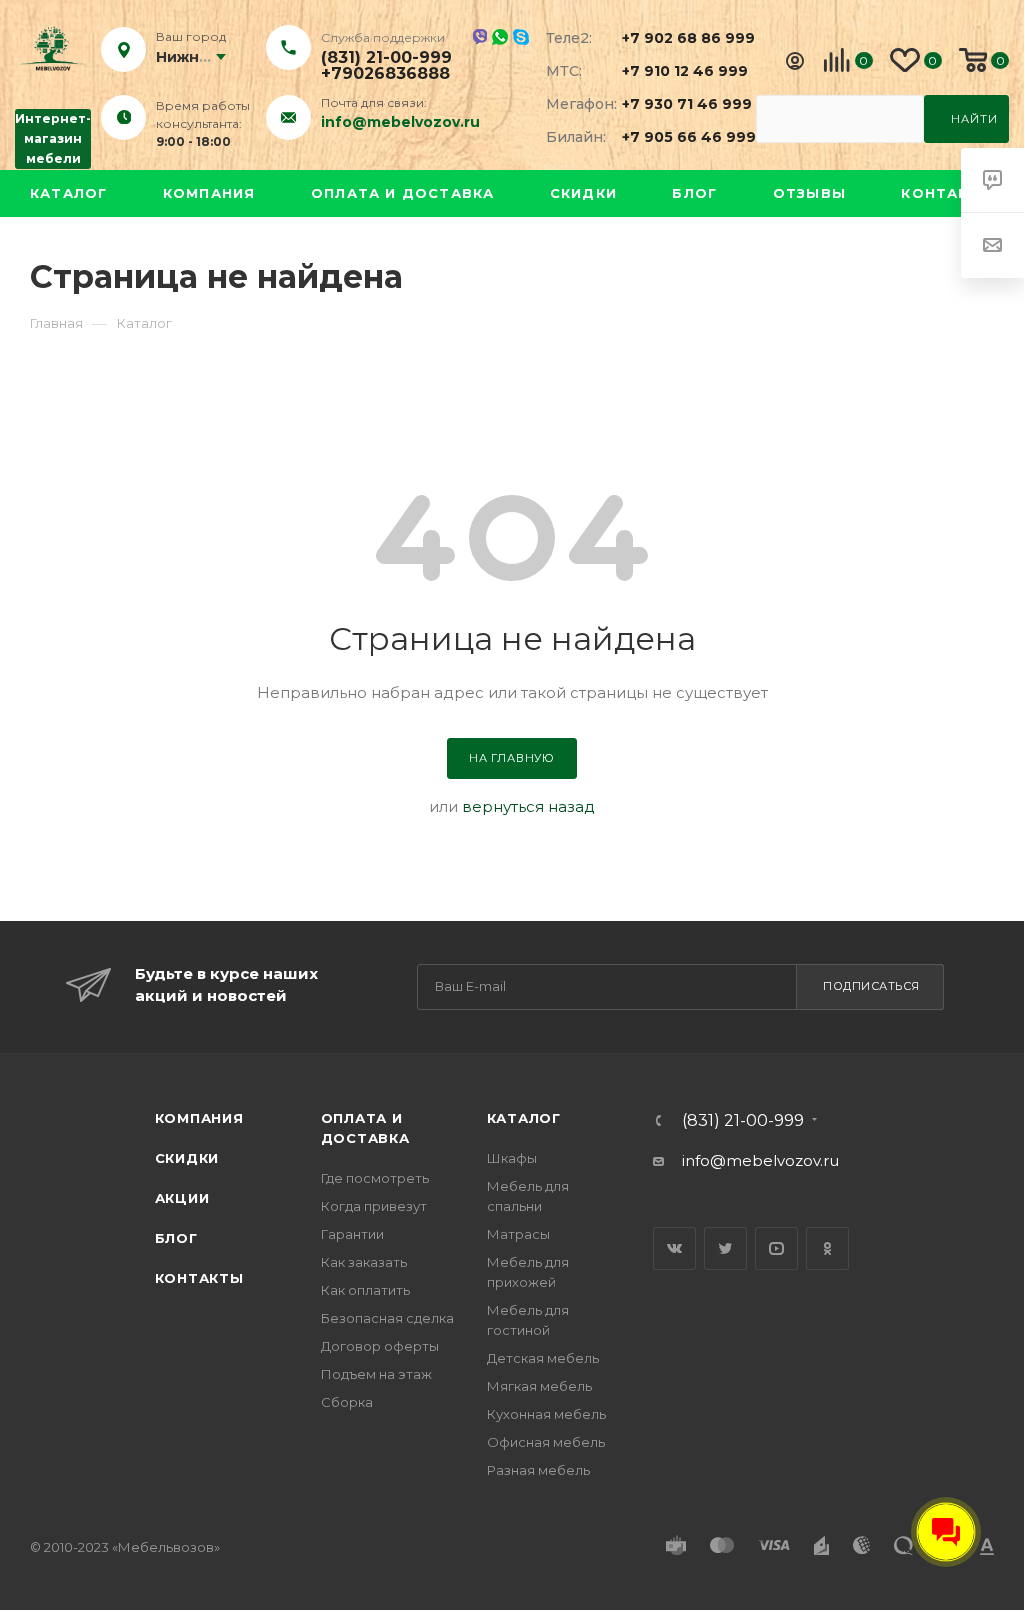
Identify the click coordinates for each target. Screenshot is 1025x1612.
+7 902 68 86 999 (677, 38)
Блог (694, 193)
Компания (209, 193)
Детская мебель (543, 1358)
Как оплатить (365, 1290)
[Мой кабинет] (795, 63)
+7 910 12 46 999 (677, 71)
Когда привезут (374, 1206)
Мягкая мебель (539, 1386)
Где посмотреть (375, 1178)
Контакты (947, 193)
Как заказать (364, 1262)
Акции (182, 1198)
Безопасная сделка (387, 1318)
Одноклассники (827, 1248)
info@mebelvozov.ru (400, 122)
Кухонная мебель (546, 1414)
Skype (521, 37)
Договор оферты (380, 1346)
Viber (479, 36)
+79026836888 (385, 74)
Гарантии (352, 1234)
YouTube (776, 1248)
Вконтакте (674, 1248)
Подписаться (871, 986)
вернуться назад (528, 806)
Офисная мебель (546, 1442)
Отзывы (809, 193)
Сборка (347, 1402)
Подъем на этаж (376, 1374)
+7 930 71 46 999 (677, 104)
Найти (974, 119)
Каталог (68, 193)
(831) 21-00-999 (386, 58)
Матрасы (518, 1234)
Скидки (583, 193)
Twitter (725, 1248)
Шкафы (512, 1158)
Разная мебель (538, 1470)
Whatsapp (500, 37)
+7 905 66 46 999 (677, 137)
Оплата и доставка (402, 193)
